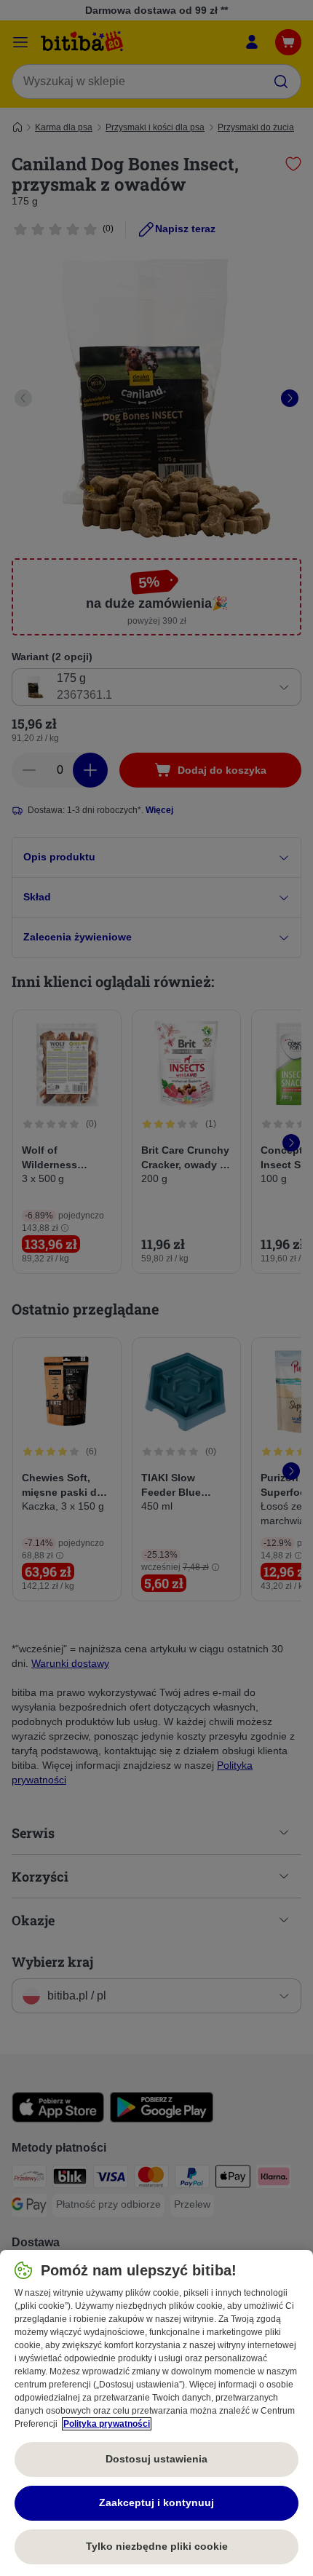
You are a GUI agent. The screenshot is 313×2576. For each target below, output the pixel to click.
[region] (156, 2413)
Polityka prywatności (107, 2424)
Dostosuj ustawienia (156, 2459)
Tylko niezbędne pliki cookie (157, 2546)
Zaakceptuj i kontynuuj (156, 2502)
